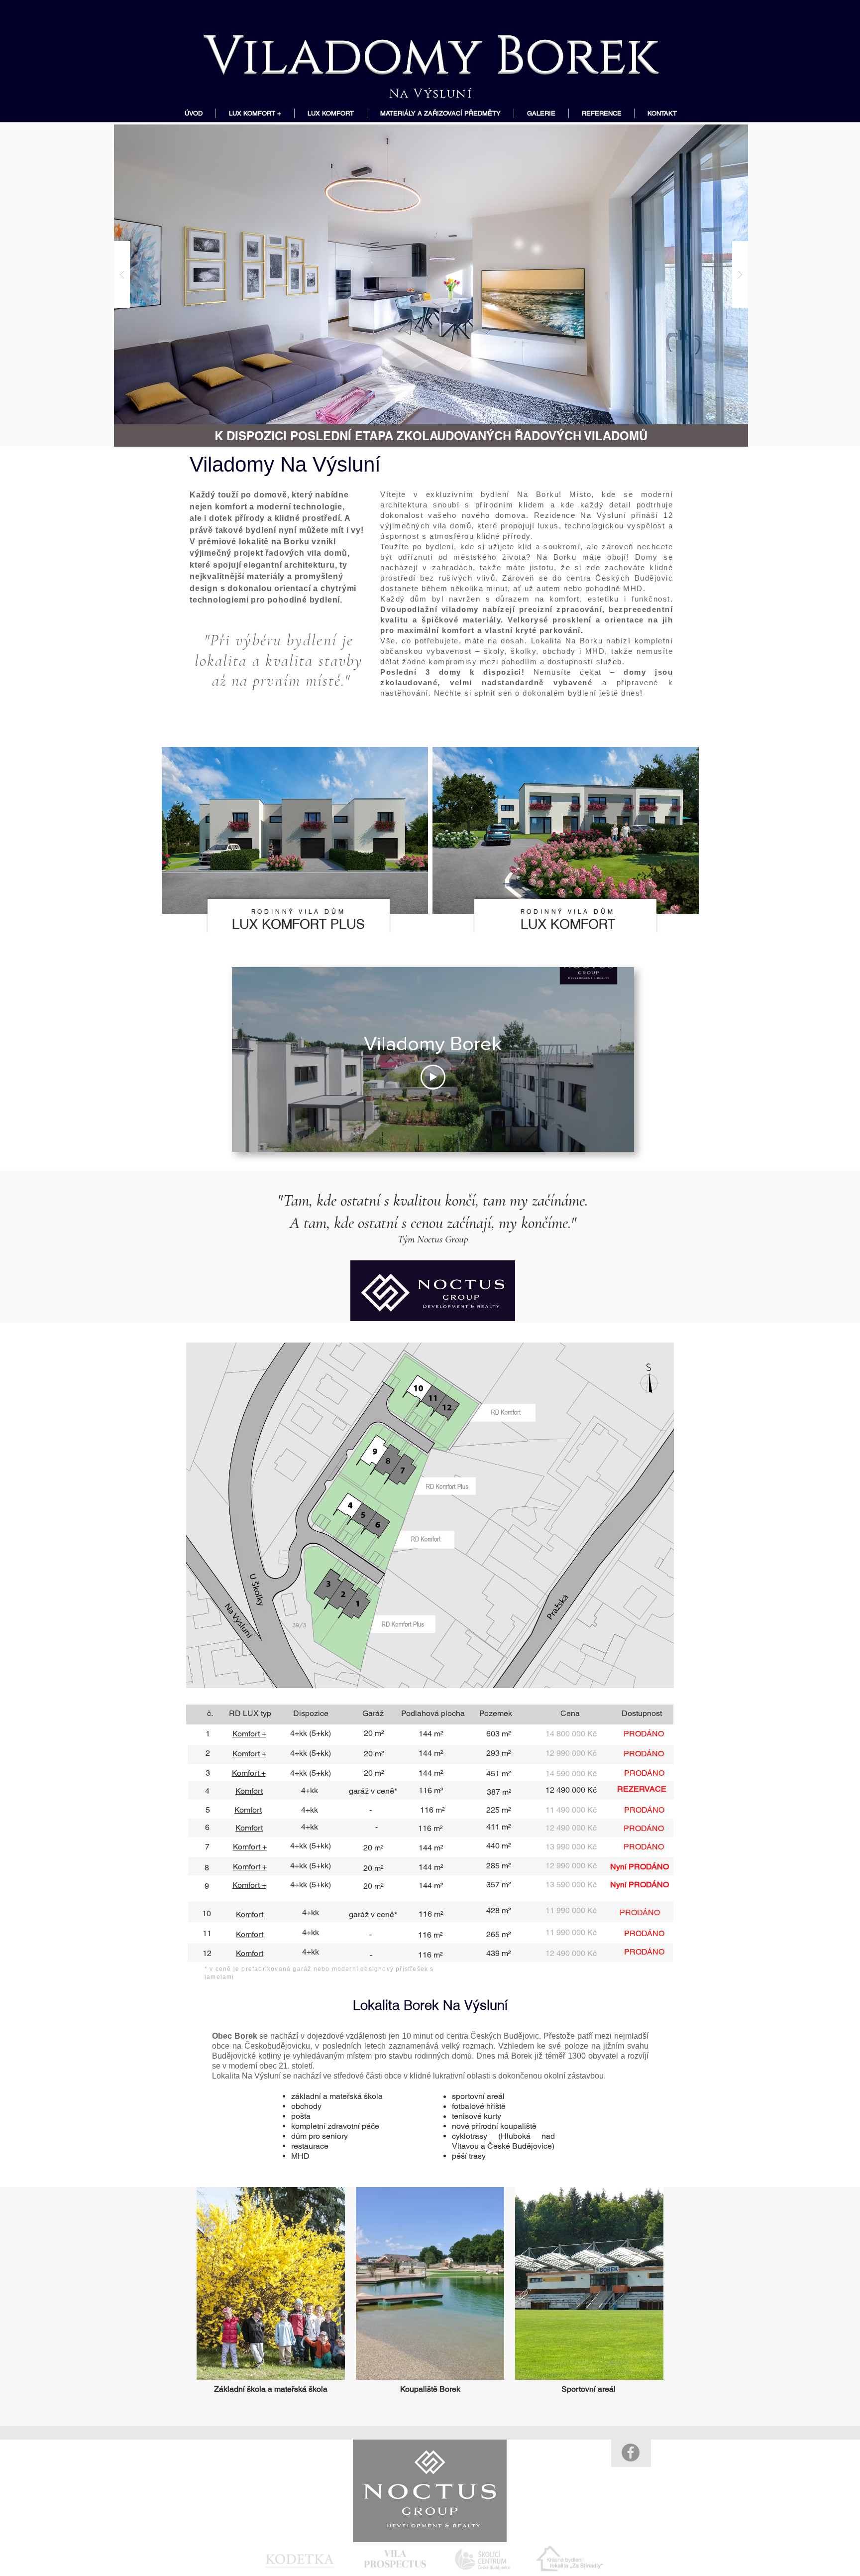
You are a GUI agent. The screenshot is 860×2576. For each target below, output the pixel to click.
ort (257, 1810)
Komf (243, 1810)
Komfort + (249, 1754)
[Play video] (433, 1077)
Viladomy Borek (431, 51)
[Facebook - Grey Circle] (631, 2453)
